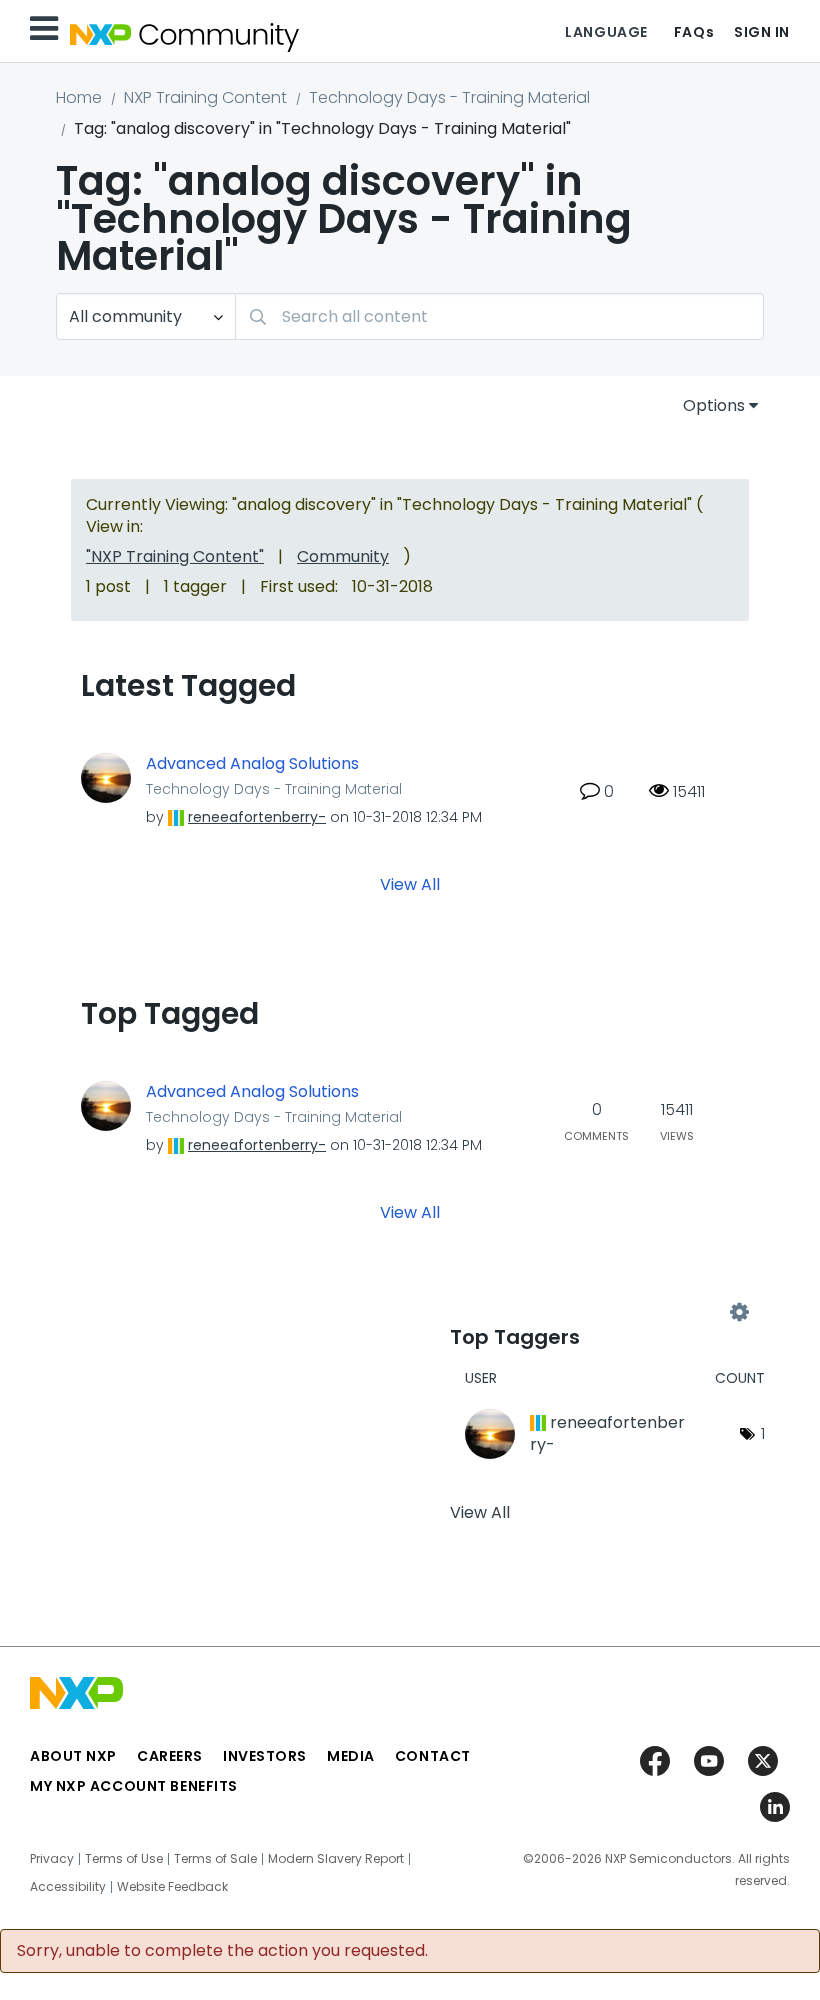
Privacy (52, 1859)
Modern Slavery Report (336, 1859)
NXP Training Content (205, 97)
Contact (433, 1756)
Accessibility (68, 1887)
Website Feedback (172, 1887)
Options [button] (714, 405)
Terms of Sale (215, 1859)
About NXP (73, 1756)
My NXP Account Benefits (134, 1786)
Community (343, 556)
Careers (170, 1756)
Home (79, 97)
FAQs (694, 32)
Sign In (762, 32)
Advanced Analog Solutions (252, 764)
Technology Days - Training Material (449, 97)
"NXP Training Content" (175, 556)
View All (410, 883)
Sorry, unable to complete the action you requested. (222, 1951)
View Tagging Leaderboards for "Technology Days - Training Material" (594, 1312)
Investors (265, 1756)
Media (351, 1756)
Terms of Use (124, 1859)
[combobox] (499, 316)
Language (606, 32)
